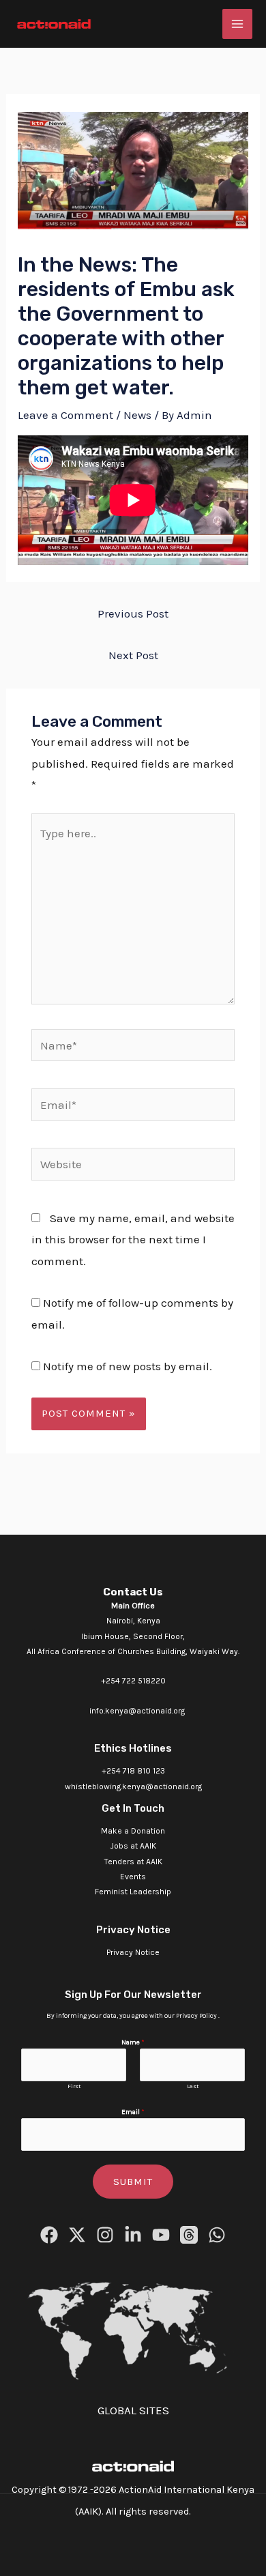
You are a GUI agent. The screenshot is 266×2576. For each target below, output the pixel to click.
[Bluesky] (217, 2235)
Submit (133, 2182)
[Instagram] (105, 2235)
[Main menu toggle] (237, 24)
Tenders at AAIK (133, 1862)
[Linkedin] (133, 2235)
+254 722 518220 (133, 1681)
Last (193, 2086)
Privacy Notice (133, 1952)
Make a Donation (133, 1831)
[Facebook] (49, 2235)
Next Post (133, 655)
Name (133, 2042)
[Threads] (189, 2235)
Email (133, 2112)
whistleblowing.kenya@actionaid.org (133, 1786)
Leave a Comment (65, 415)
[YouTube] (161, 2235)
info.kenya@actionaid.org (137, 1711)
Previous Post (133, 613)
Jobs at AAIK (133, 1846)
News (137, 415)
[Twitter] (77, 2235)
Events (133, 1877)
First (74, 2086)
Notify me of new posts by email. (128, 1366)
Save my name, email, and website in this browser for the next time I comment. (133, 1240)
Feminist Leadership (133, 1892)
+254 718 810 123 (133, 1771)
